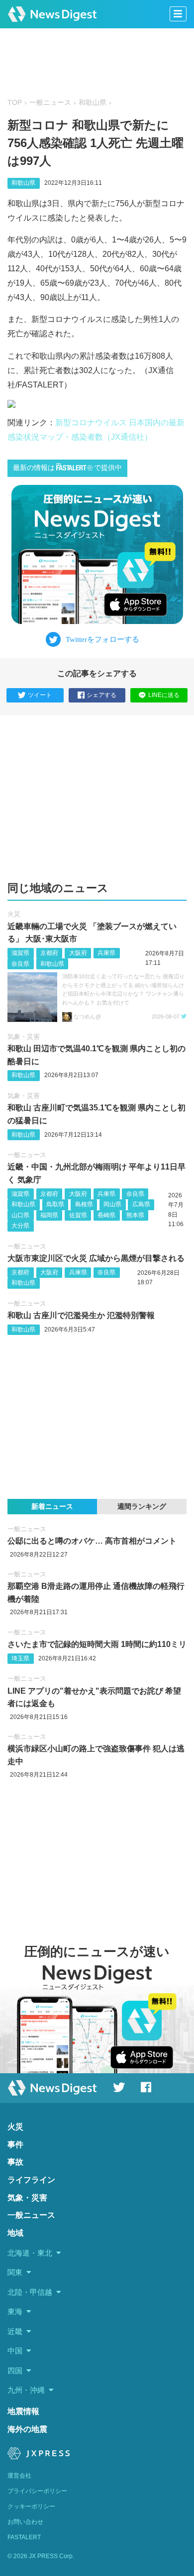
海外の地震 (27, 2429)
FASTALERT (24, 2537)
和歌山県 (93, 103)
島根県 (84, 1204)
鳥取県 (55, 1204)
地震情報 (23, 2411)
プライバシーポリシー (37, 2491)
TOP (15, 103)
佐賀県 (78, 1215)
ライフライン (31, 2180)
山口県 (20, 1215)
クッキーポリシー (31, 2506)
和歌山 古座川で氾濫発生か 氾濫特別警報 (81, 1315)
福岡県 (49, 1215)
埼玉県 (20, 1658)
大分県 (20, 1226)
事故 (15, 2162)
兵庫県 (106, 953)
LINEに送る (164, 695)
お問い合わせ (25, 2522)
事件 (15, 2145)
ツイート (40, 695)
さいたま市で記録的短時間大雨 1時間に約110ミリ (97, 1644)
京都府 (49, 953)
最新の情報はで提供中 (67, 468)
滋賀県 (20, 953)
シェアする (101, 695)
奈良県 (20, 964)
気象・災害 (24, 1037)
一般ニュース (50, 103)
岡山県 (112, 1204)
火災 (14, 914)
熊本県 (135, 1215)
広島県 (141, 1204)
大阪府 (78, 953)
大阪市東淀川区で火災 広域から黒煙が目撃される (96, 1258)
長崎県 (106, 1215)
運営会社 (19, 2476)
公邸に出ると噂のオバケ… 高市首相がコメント (92, 1541)
